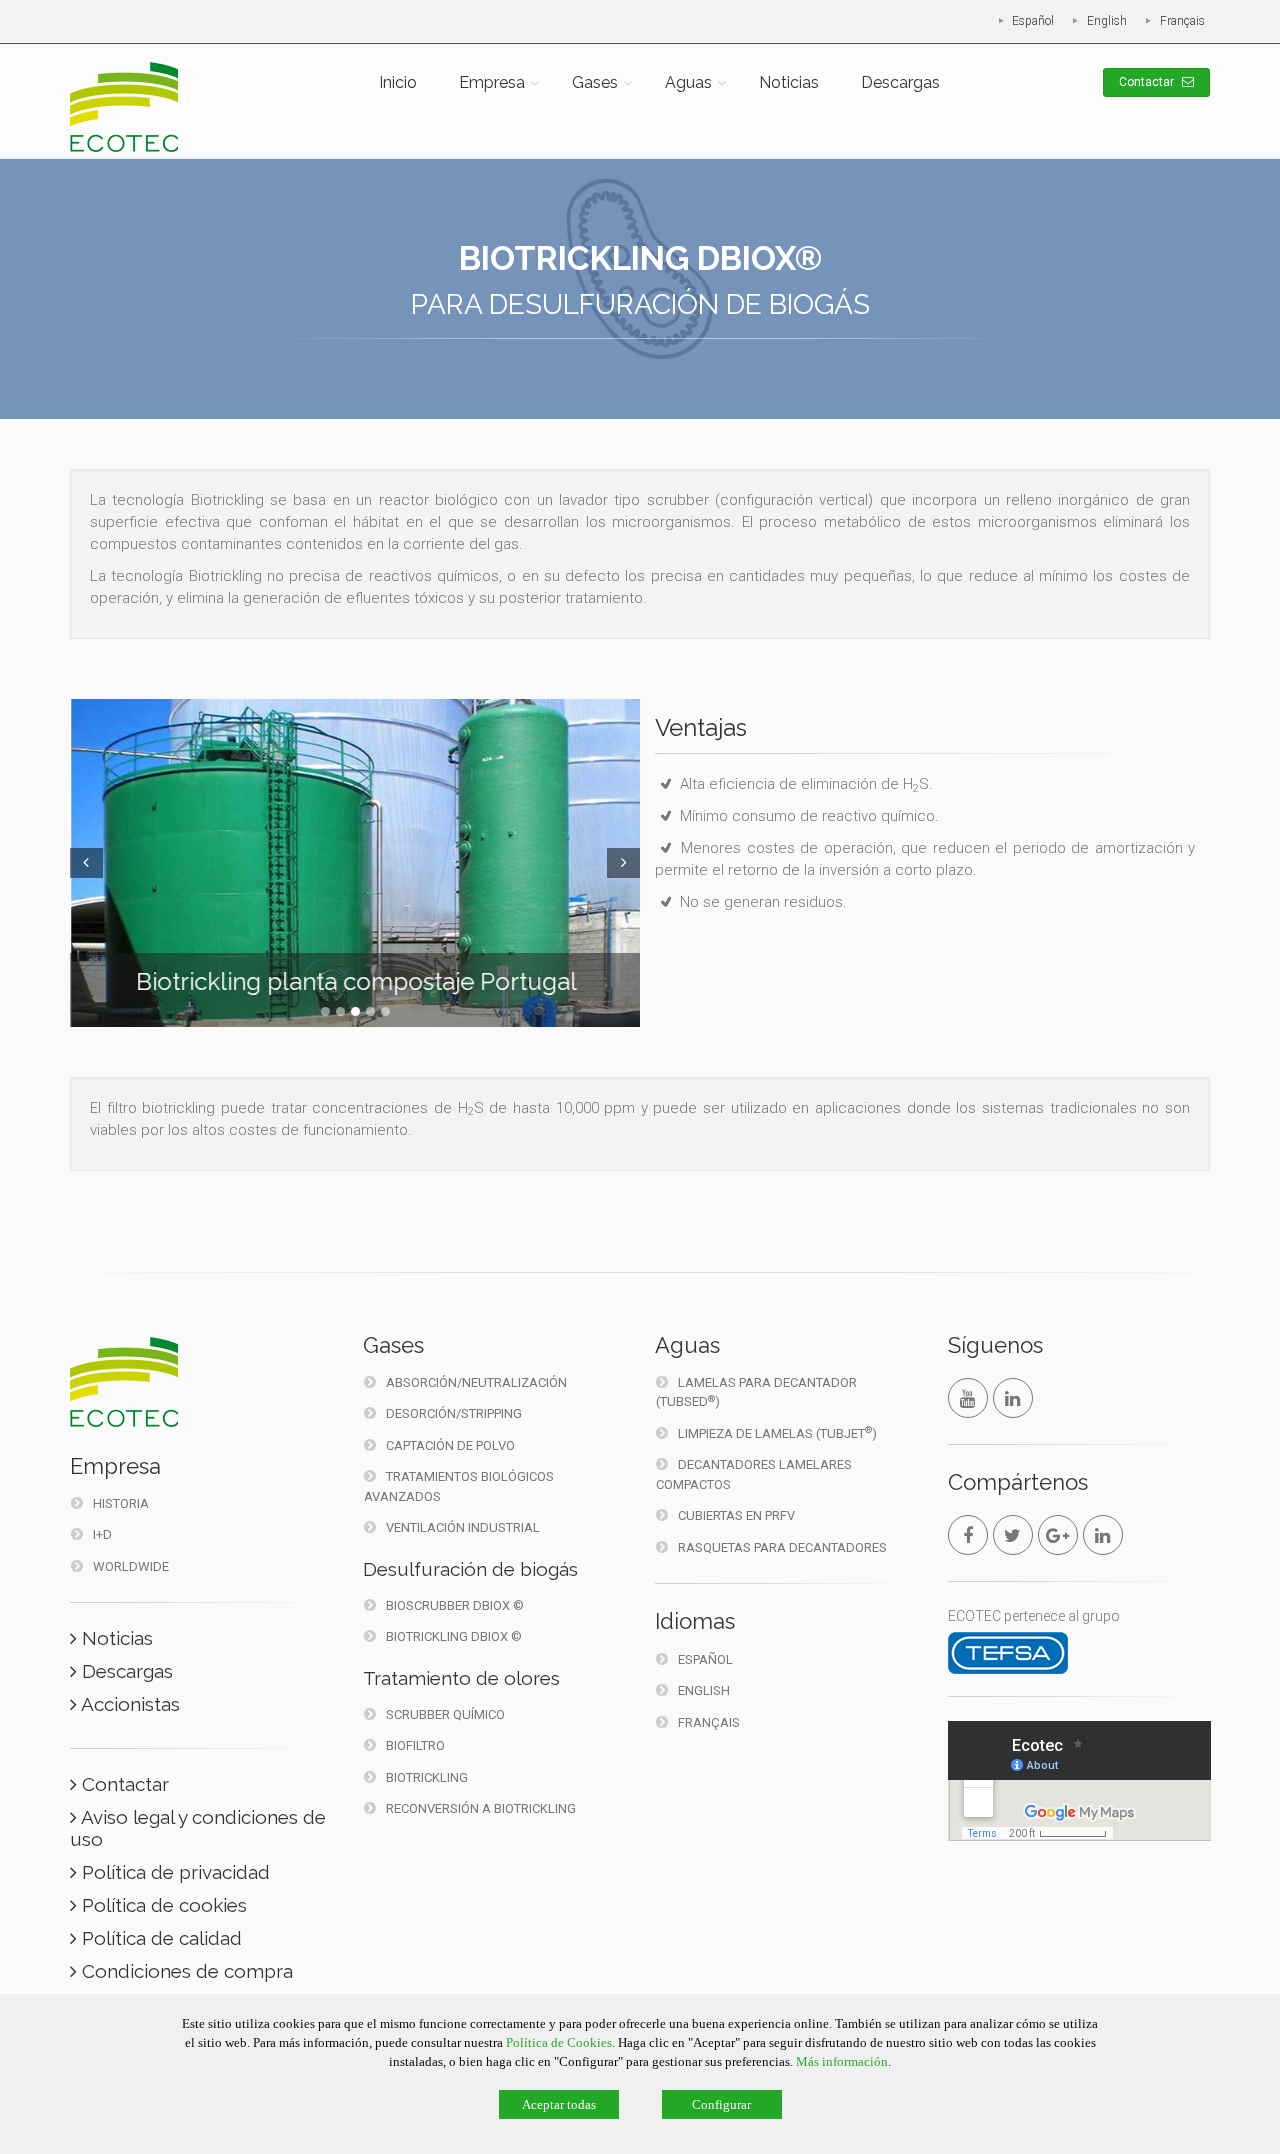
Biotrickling (427, 1777)
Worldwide (131, 1566)
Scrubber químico (445, 1714)
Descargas (900, 82)
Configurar (721, 2104)
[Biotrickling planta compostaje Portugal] (355, 863)
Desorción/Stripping (454, 1413)
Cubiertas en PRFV (736, 1515)
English (1107, 21)
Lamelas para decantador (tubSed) (756, 1392)
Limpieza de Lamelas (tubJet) (777, 1432)
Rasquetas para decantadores (782, 1547)
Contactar (1148, 82)
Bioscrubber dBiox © (455, 1605)
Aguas (688, 82)
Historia (121, 1503)
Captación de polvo (450, 1445)
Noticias (789, 82)
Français (1182, 21)
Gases (595, 82)
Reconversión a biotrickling (481, 1808)
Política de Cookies (559, 2042)
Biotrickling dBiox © (454, 1636)
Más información (842, 2061)
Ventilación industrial (463, 1527)
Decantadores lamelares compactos (754, 1474)
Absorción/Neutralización (476, 1382)
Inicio (398, 82)
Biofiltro (415, 1745)
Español (1033, 21)
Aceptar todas (559, 2104)
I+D (102, 1534)
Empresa (492, 82)
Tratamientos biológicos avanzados (459, 1486)
